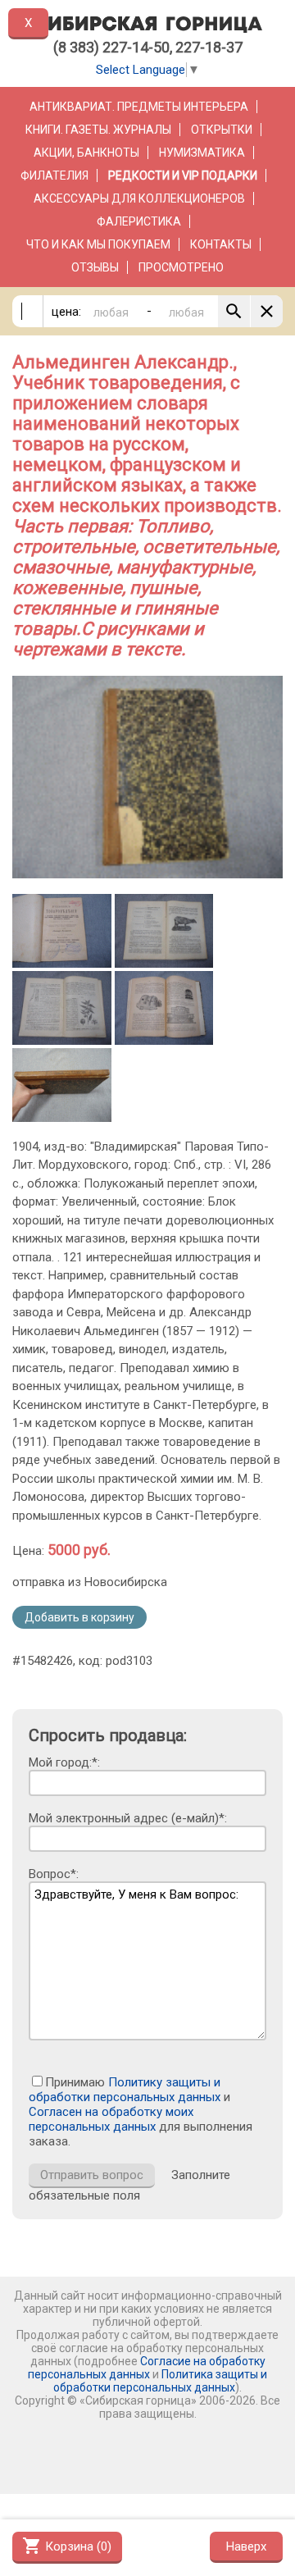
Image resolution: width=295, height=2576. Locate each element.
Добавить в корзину (79, 1617)
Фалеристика (139, 221)
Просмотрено (181, 267)
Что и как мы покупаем (98, 244)
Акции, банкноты (86, 153)
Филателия (54, 176)
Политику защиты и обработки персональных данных (125, 2090)
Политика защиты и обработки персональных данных (160, 2381)
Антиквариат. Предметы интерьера (139, 107)
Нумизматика (202, 153)
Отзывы (95, 267)
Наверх (246, 2546)
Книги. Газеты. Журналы (98, 130)
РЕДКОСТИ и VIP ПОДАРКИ (183, 176)
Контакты (221, 244)
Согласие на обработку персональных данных (147, 2368)
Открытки (222, 130)
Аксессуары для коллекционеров (139, 198)
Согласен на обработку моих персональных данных (111, 2119)
